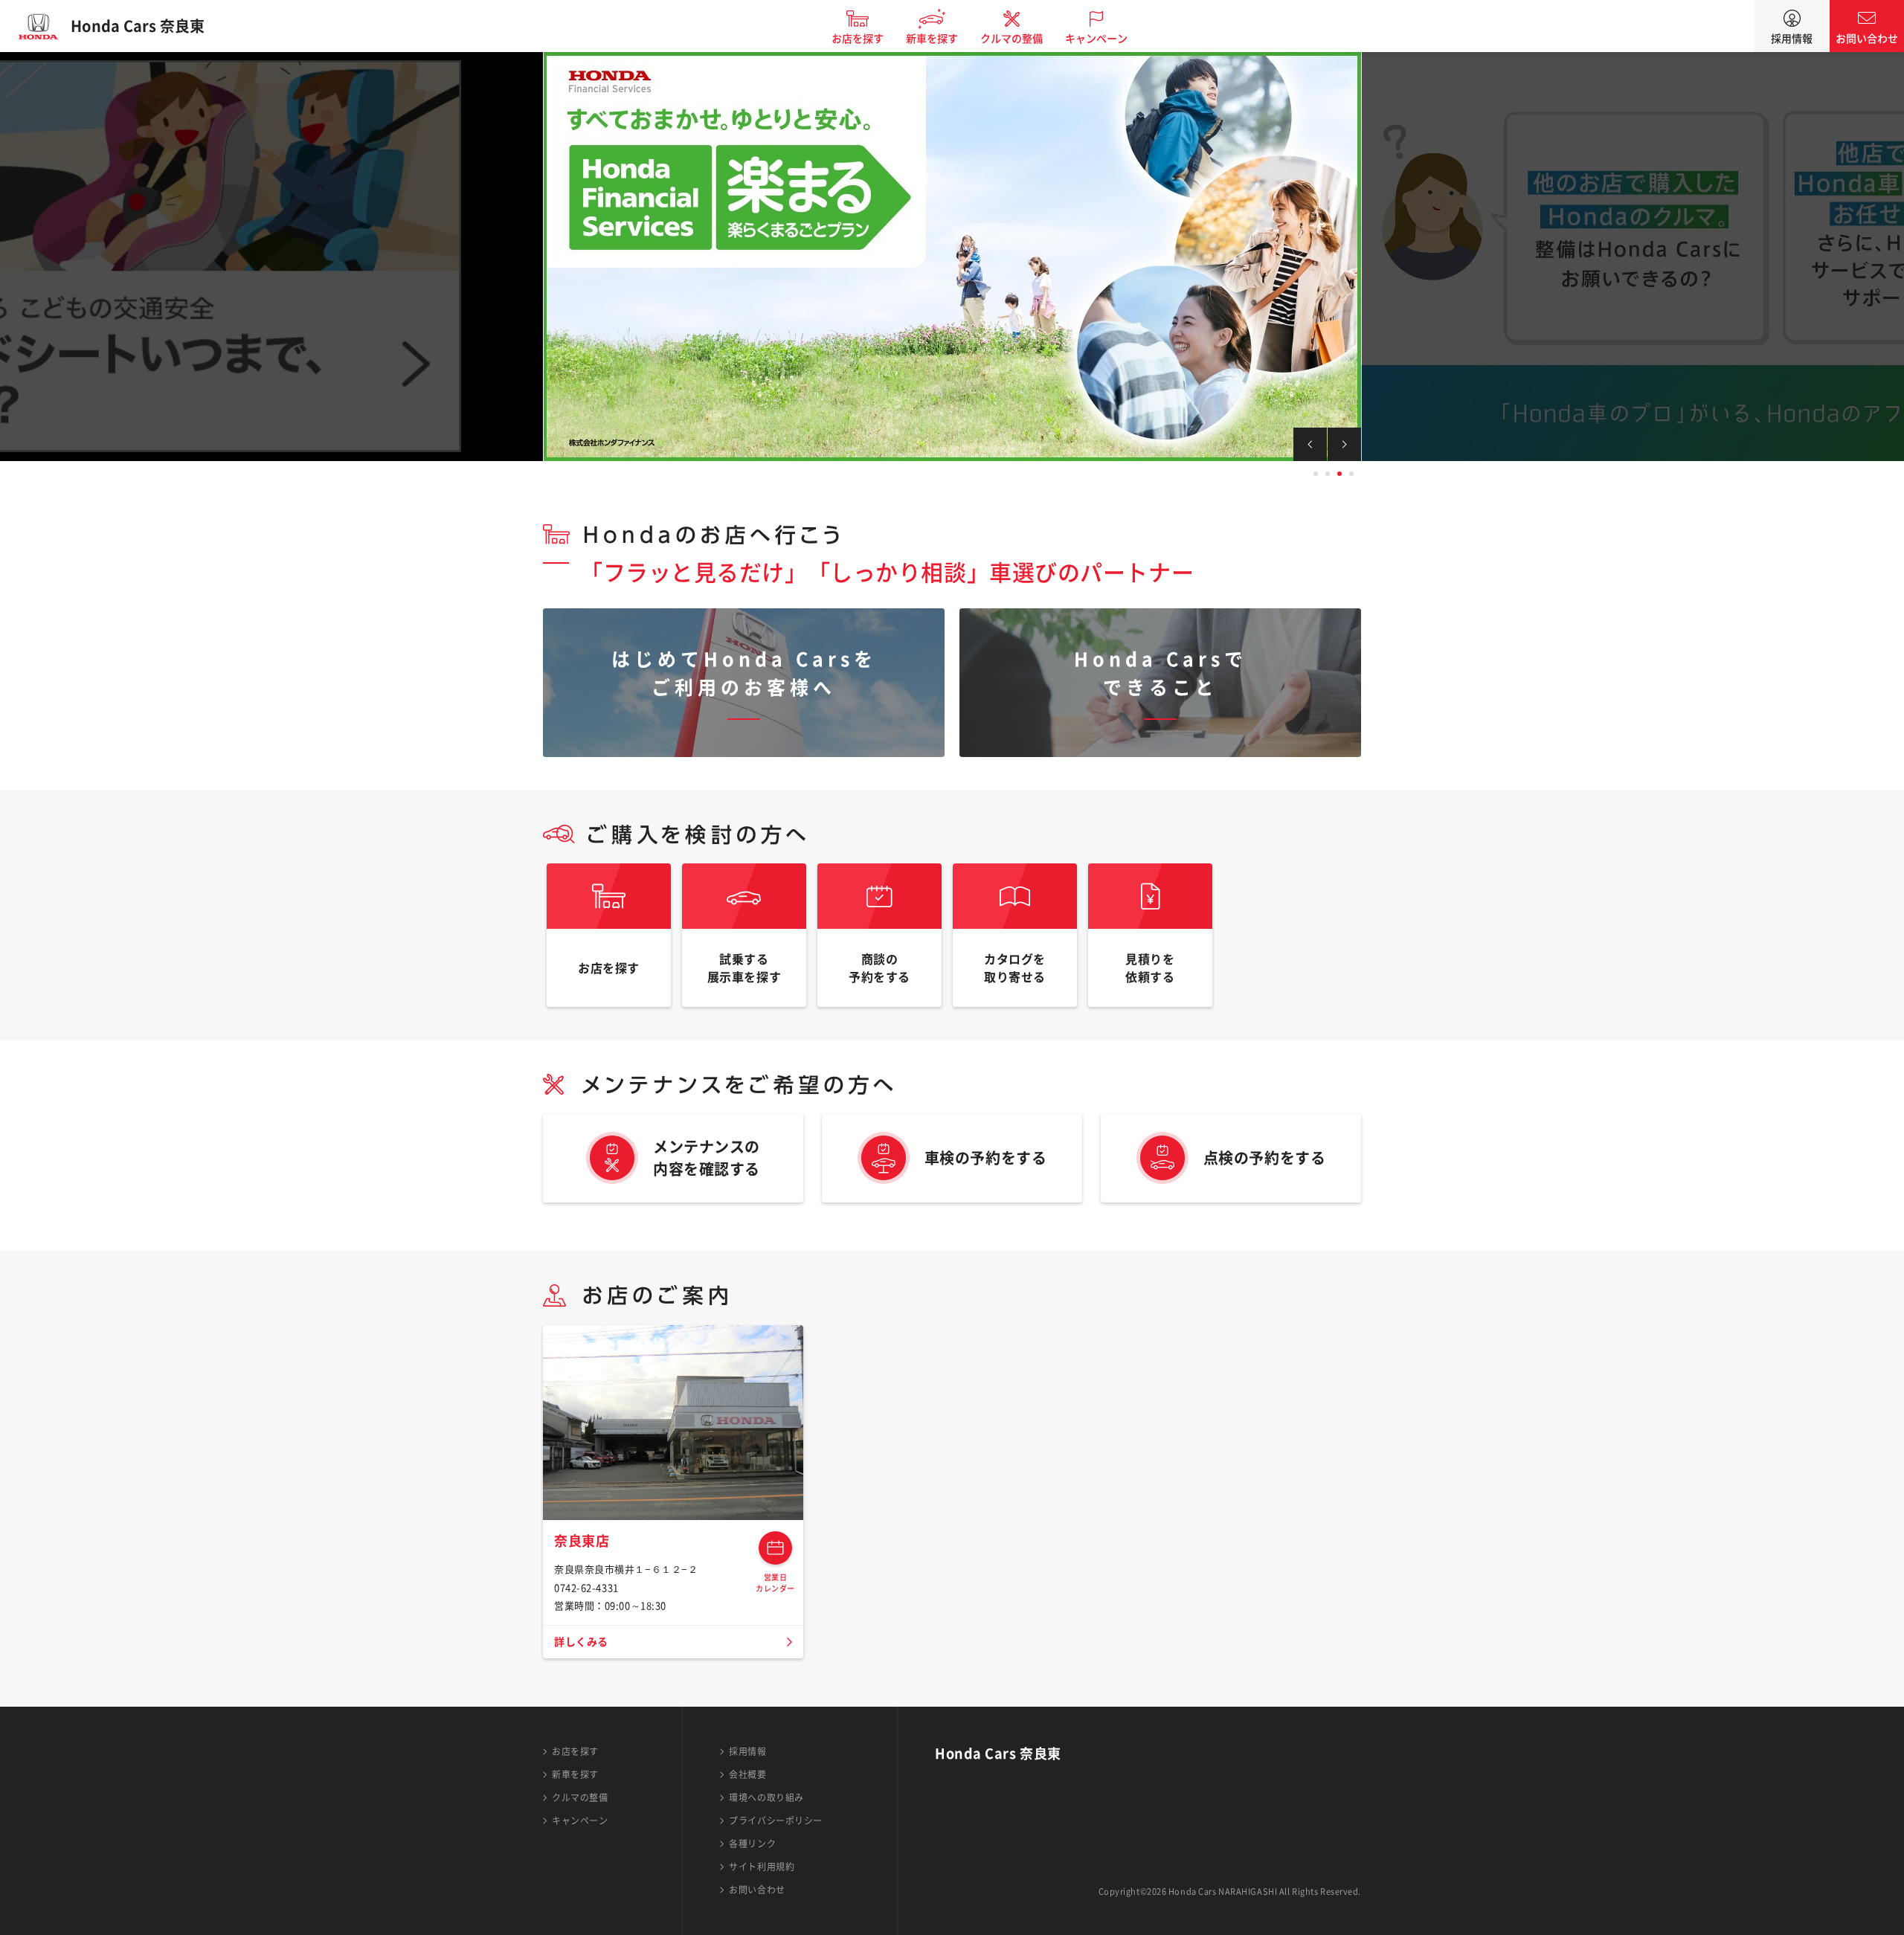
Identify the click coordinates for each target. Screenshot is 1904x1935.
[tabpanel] (952, 257)
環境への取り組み (766, 1797)
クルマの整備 (1011, 39)
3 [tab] (1339, 474)
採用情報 (1792, 39)
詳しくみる (581, 1642)
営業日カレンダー (775, 1548)
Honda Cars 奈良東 (138, 26)
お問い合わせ (1867, 39)
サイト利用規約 (762, 1867)
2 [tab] (1328, 474)
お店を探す (858, 39)
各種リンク (752, 1844)
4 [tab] (1351, 474)
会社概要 (747, 1774)
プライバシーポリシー (776, 1820)
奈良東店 (582, 1541)
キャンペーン (1096, 39)
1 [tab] (1316, 474)
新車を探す (932, 39)
